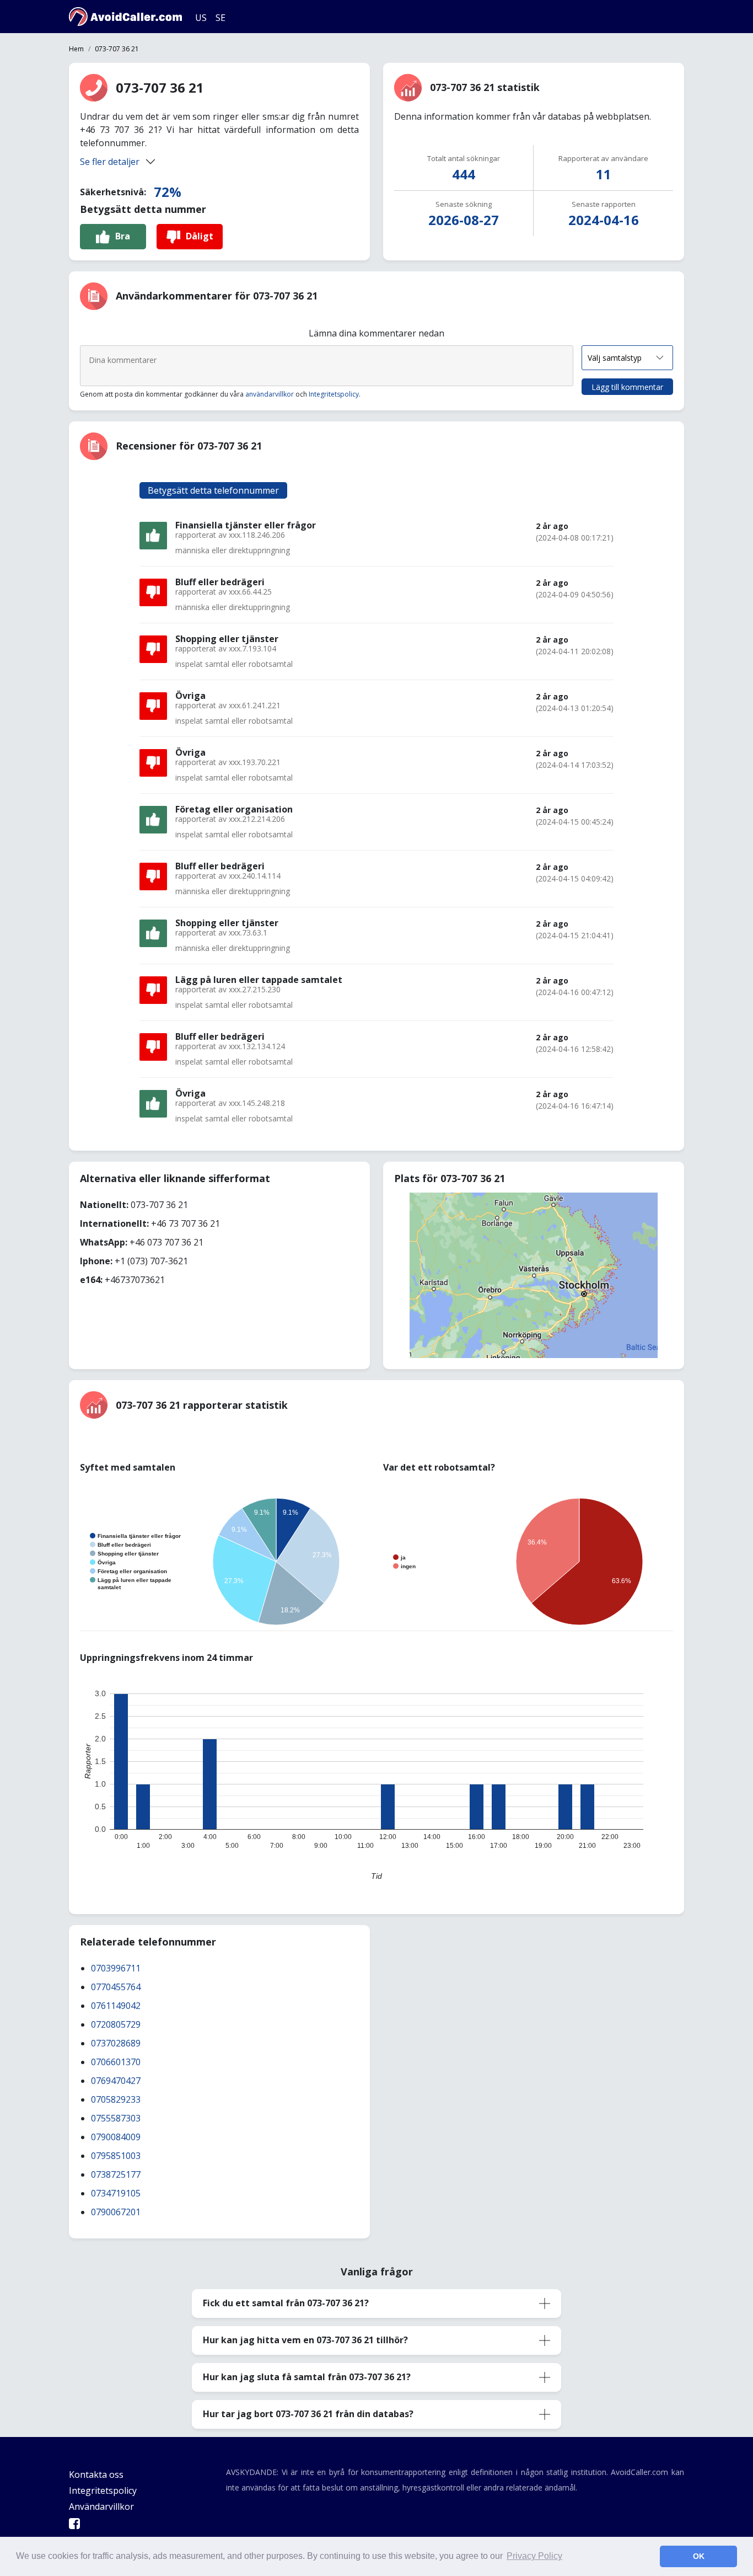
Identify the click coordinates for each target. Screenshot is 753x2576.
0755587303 (116, 2118)
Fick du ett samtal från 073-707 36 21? (286, 2303)
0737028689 (116, 2043)
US (201, 18)
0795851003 (116, 2156)
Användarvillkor (101, 2506)
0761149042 (116, 2006)
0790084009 (116, 2137)
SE (220, 18)
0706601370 (116, 2062)
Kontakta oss (96, 2475)
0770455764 (116, 1987)
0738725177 (116, 2174)
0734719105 (116, 2193)
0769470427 (116, 2081)
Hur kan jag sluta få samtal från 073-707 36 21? (307, 2377)
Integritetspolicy (334, 394)
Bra (123, 236)
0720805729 (116, 2024)
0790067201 (116, 2212)
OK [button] (699, 2556)
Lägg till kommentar (627, 387)
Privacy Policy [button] (534, 2556)
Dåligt (200, 236)
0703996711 (116, 1968)
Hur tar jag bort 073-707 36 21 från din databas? (308, 2414)
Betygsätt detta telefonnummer (213, 490)
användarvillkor (270, 394)
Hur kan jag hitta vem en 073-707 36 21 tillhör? (305, 2340)
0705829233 (116, 2099)
